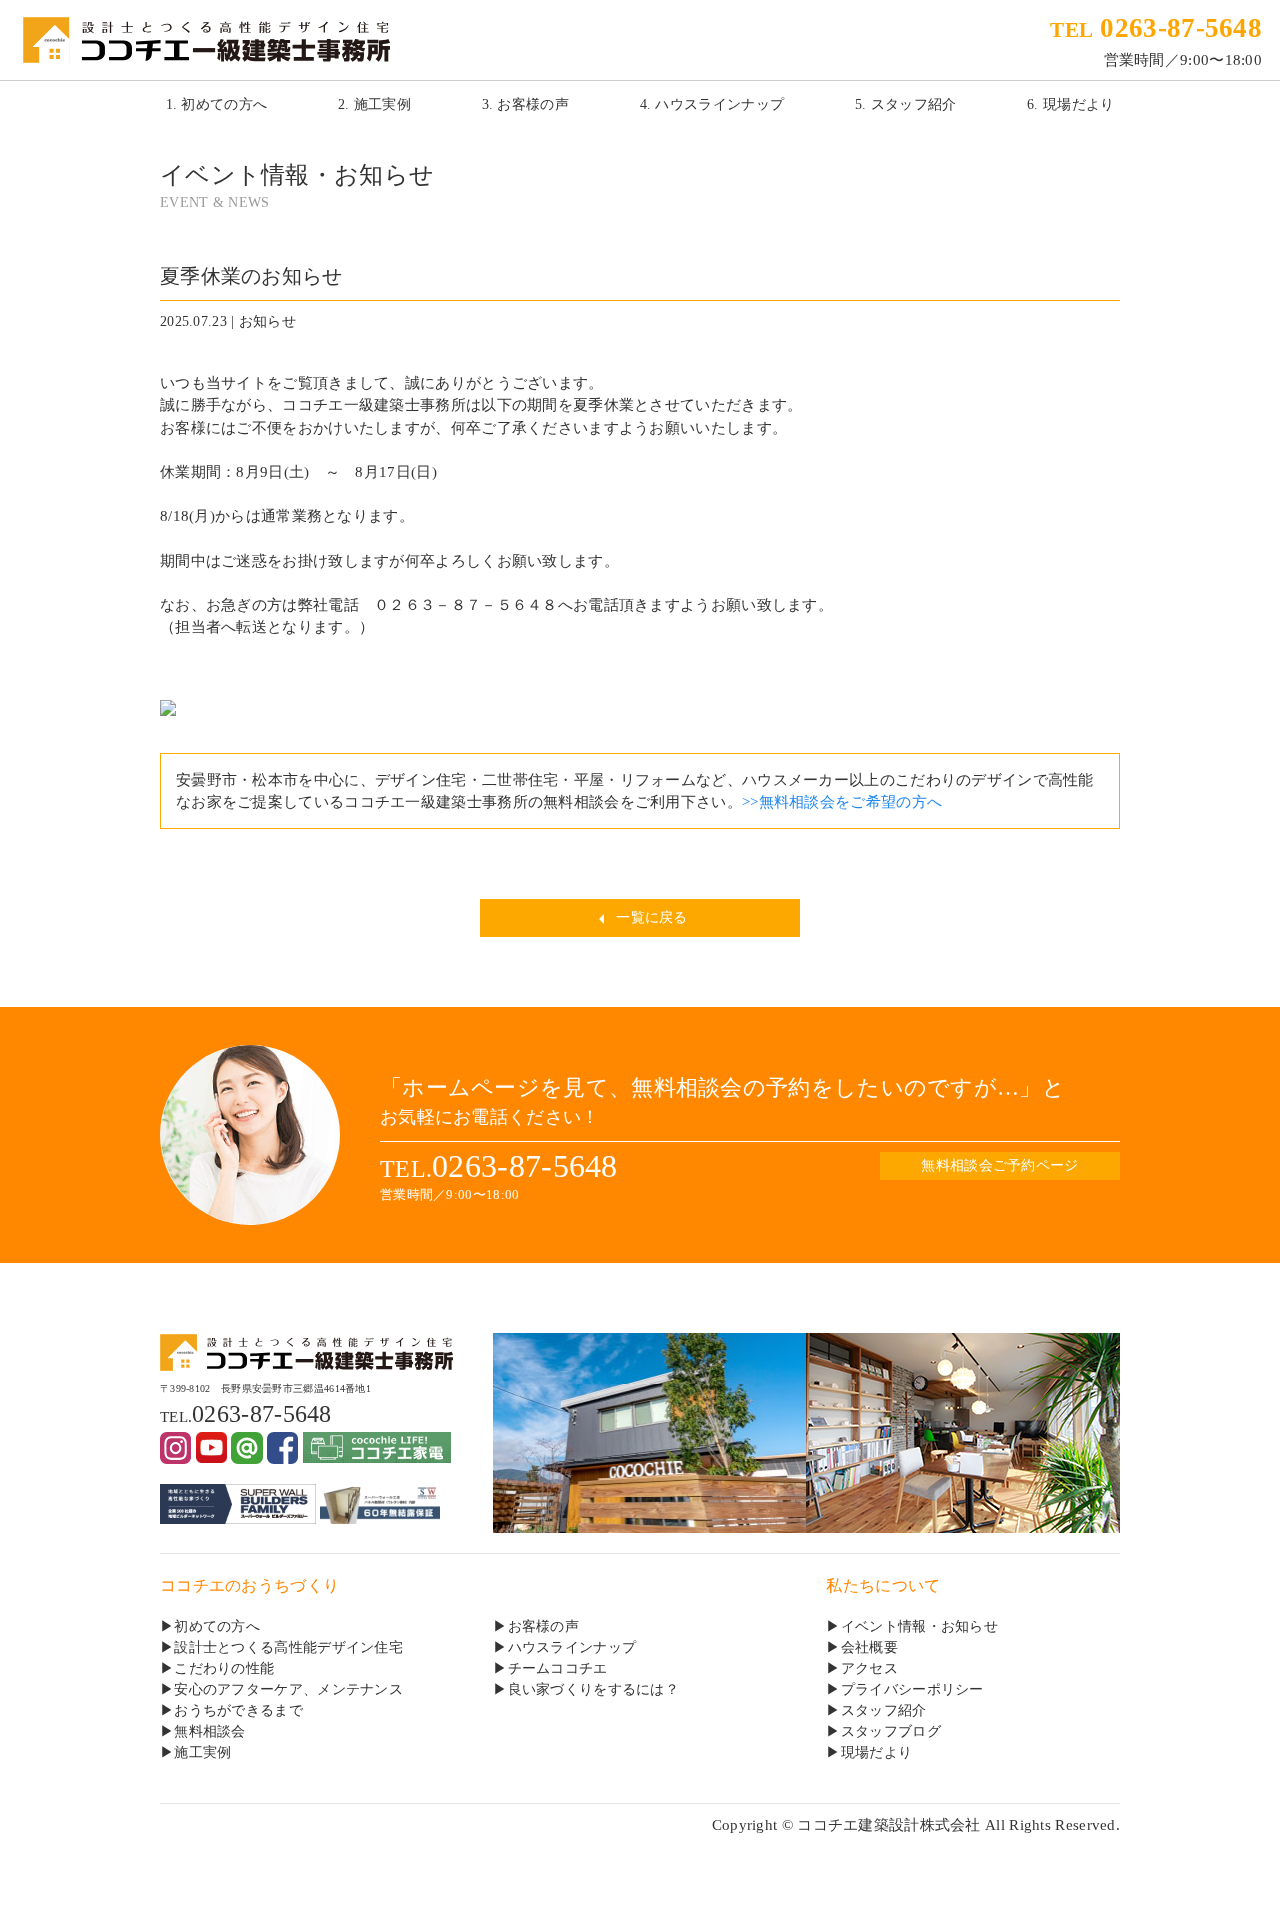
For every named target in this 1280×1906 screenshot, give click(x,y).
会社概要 (869, 1647)
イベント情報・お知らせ (919, 1626)
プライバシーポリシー (912, 1689)
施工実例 (202, 1752)
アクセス (869, 1668)
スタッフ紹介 (884, 1710)
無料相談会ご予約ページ (999, 1165)
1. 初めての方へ (217, 104)
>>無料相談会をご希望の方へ (842, 802)
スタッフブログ (891, 1731)
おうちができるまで (238, 1710)
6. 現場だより (1070, 104)
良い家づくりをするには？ (594, 1689)
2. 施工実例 (374, 104)
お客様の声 (543, 1626)
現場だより (876, 1752)
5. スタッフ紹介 (906, 104)
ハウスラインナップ (572, 1647)
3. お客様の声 (525, 104)
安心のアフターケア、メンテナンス (288, 1689)
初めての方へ (217, 1626)
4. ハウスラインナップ (712, 104)
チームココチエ (558, 1668)
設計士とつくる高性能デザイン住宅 (288, 1647)
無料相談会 (209, 1731)
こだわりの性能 (224, 1668)
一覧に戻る (650, 917)
